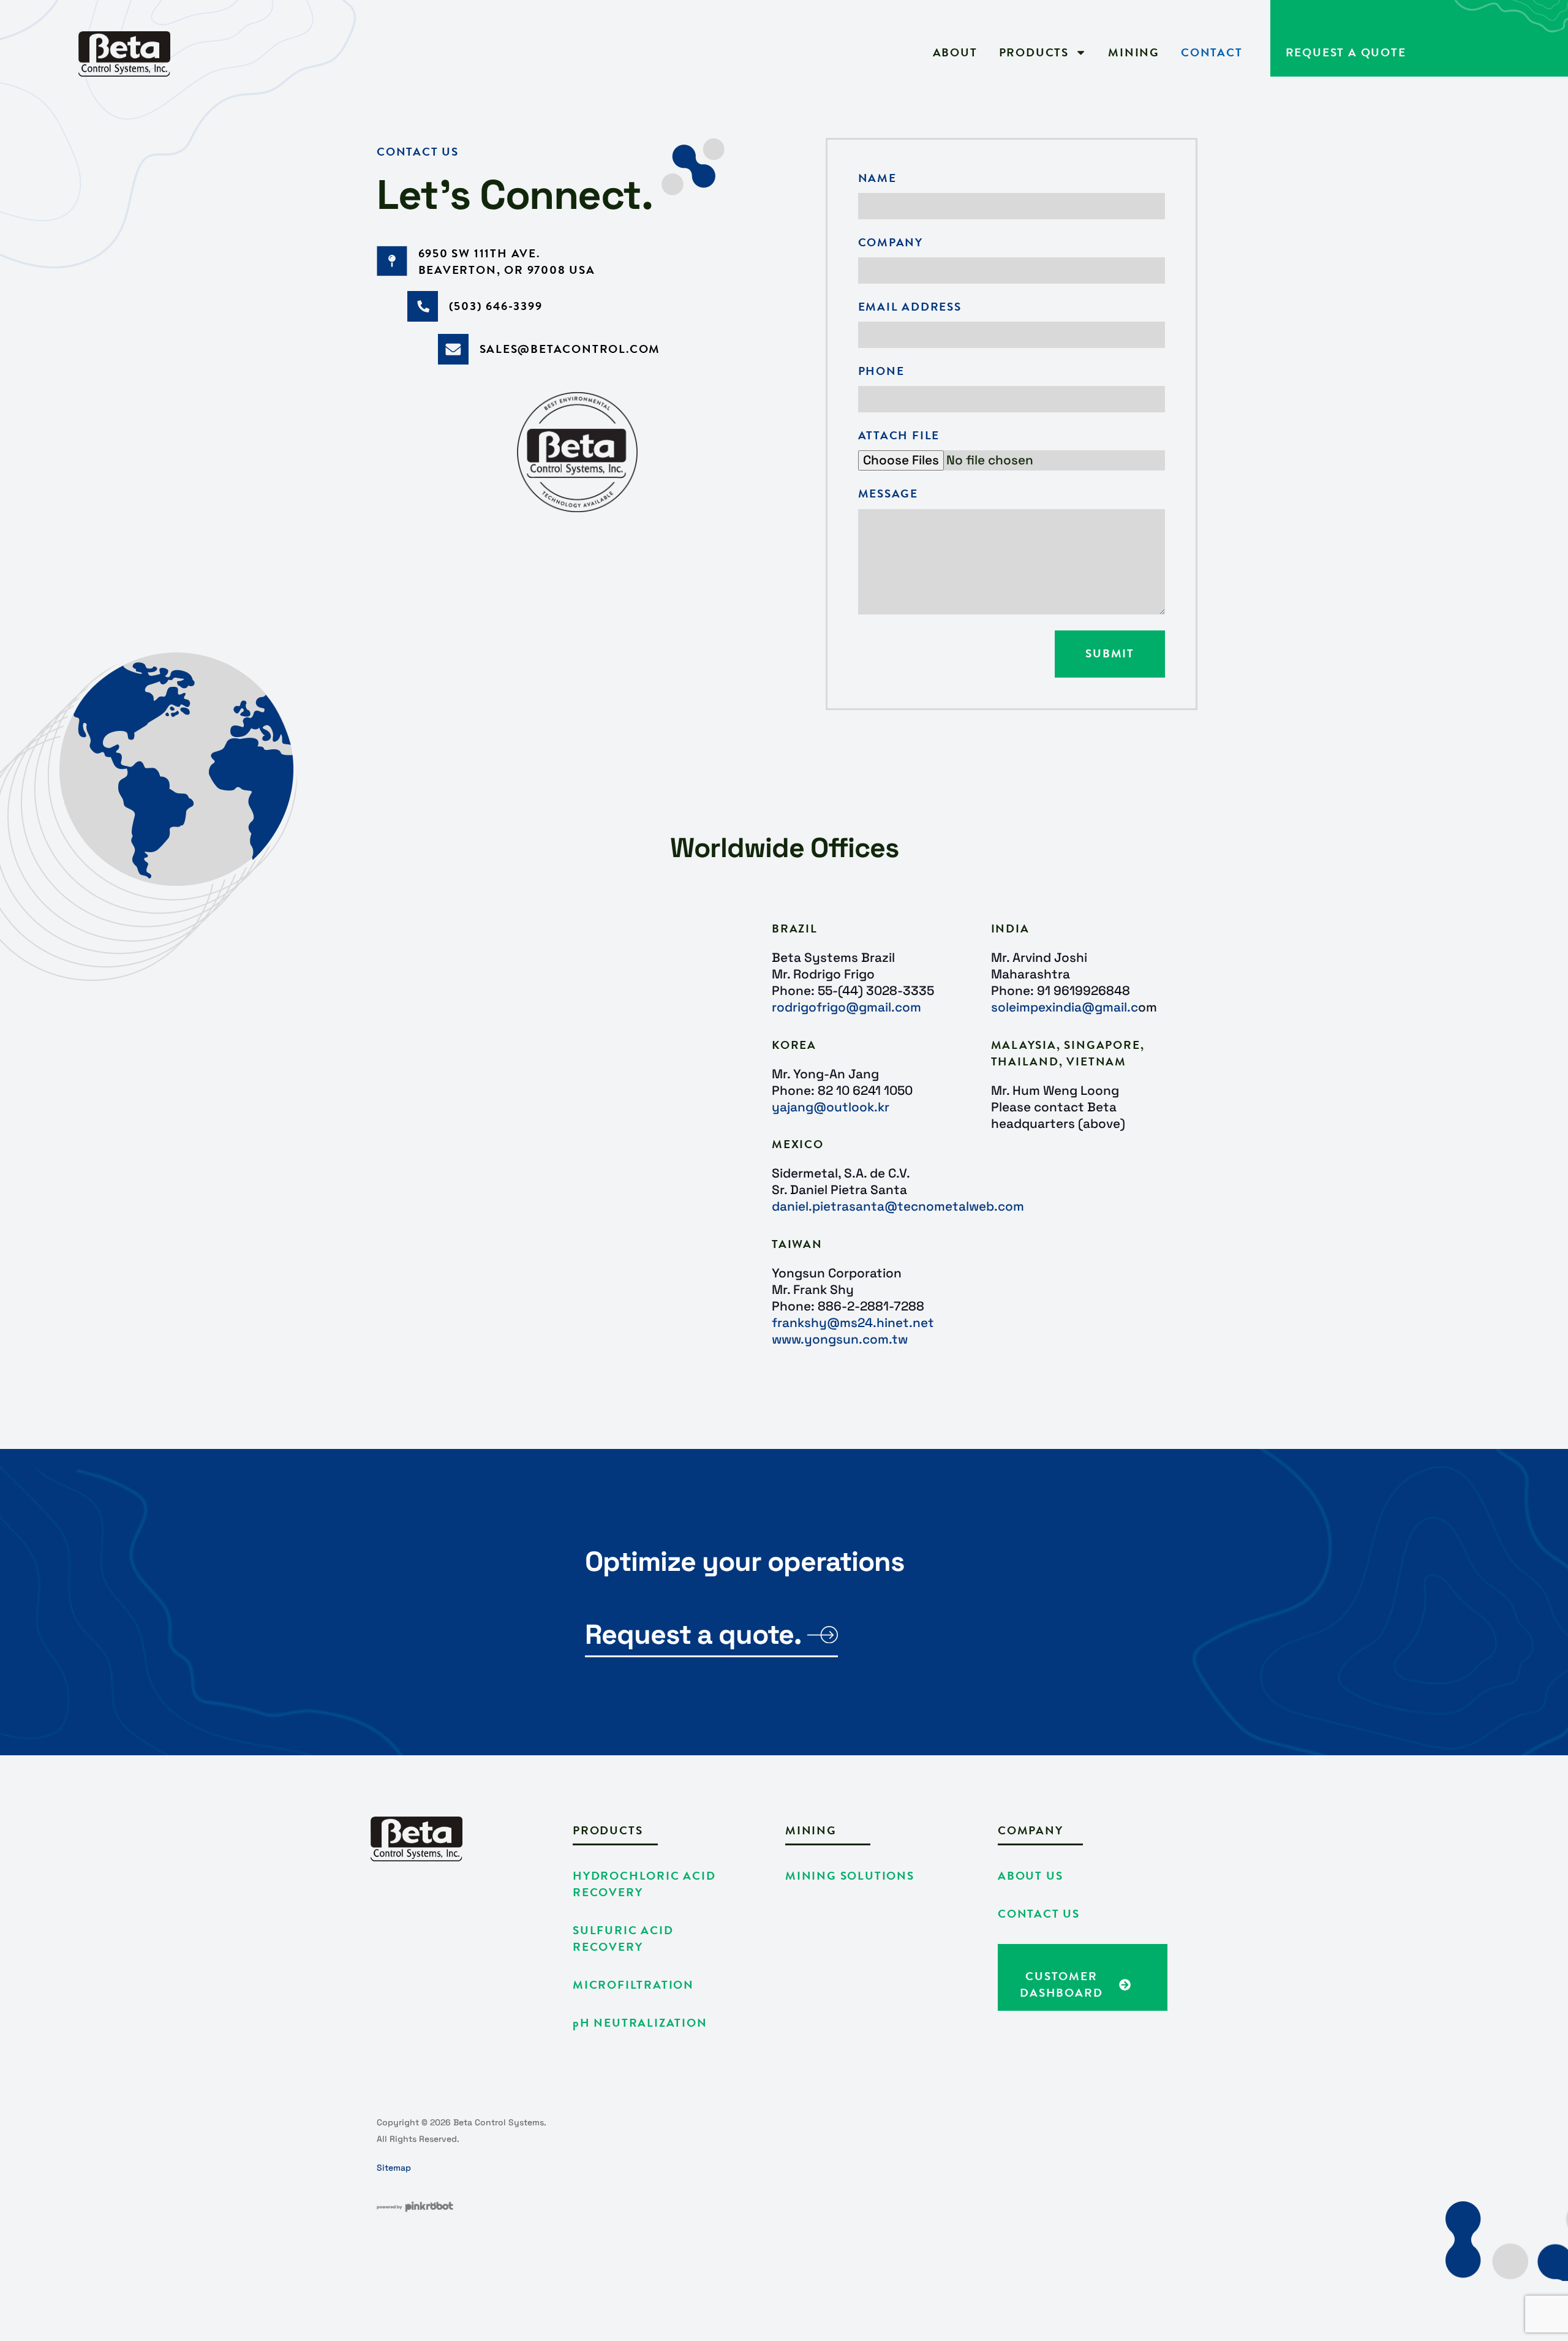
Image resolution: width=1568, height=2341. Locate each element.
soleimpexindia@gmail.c (1065, 1007)
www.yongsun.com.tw (840, 1339)
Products (1034, 53)
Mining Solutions (850, 1876)
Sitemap (394, 2168)
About (955, 53)
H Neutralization (640, 2023)
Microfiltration (633, 1985)
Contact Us (1039, 1914)
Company (891, 243)
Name (877, 179)
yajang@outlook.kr (831, 1107)
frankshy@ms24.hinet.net (853, 1323)
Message (888, 494)
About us (1030, 1876)
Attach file (899, 436)
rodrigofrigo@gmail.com (846, 1007)
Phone (881, 372)
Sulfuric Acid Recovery (623, 1939)
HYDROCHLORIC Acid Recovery (644, 1884)
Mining (1134, 53)
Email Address (910, 307)
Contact (1212, 53)
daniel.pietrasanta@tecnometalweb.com (898, 1206)
